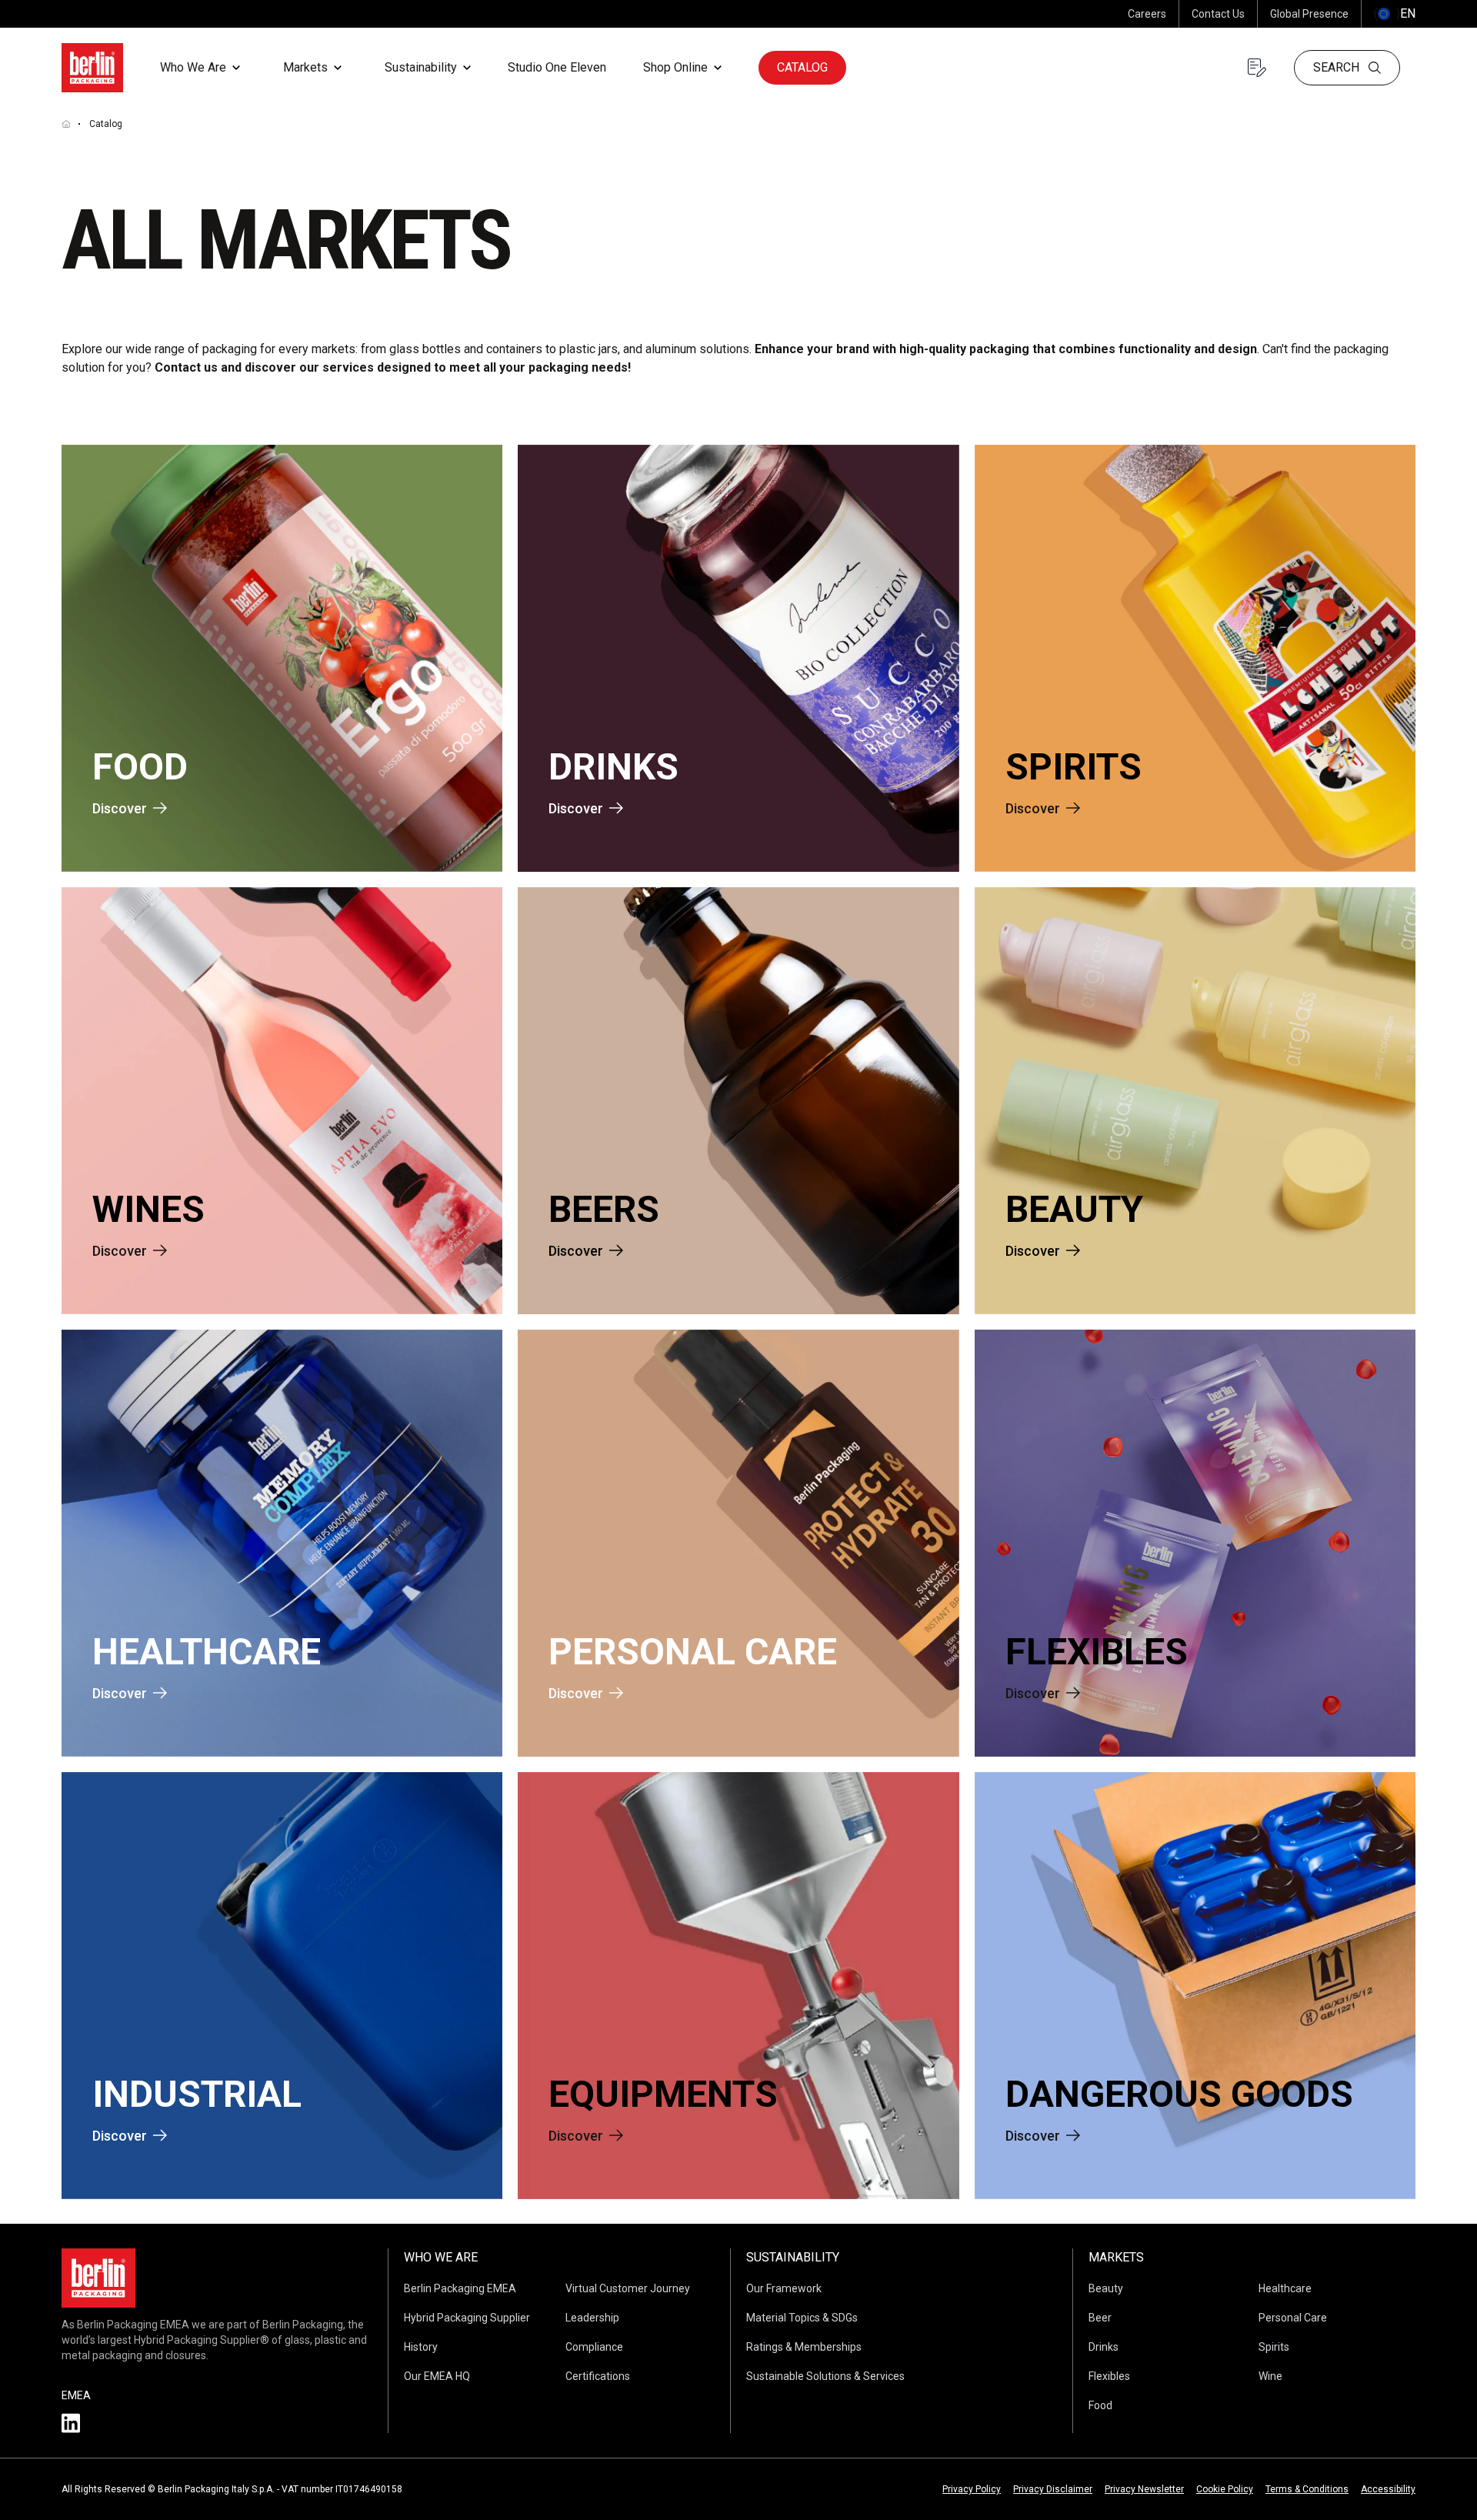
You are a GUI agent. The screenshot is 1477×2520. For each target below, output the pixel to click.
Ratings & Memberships (804, 2347)
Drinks (1104, 2347)
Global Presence (1309, 14)
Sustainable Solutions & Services (825, 2376)
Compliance (594, 2347)
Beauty (1106, 2288)
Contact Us (1218, 14)
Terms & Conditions (1307, 2489)
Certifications (598, 2376)
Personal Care (1293, 2318)
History (421, 2347)
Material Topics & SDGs (802, 2318)
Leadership (592, 2318)
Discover (120, 808)
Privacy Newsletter (1144, 2489)
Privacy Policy (972, 2489)
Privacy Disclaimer (1053, 2489)
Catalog (802, 67)
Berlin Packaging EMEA (460, 2288)
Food (1100, 2405)
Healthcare (1285, 2288)
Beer (1100, 2318)
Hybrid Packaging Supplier (467, 2318)
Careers (1147, 14)
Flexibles (1109, 2376)
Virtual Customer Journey (628, 2288)
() (1395, 13)
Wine (1270, 2376)
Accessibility (1388, 2489)
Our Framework (784, 2288)
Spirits (1274, 2347)
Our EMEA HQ (437, 2376)
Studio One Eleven (557, 67)
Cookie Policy (1225, 2489)
